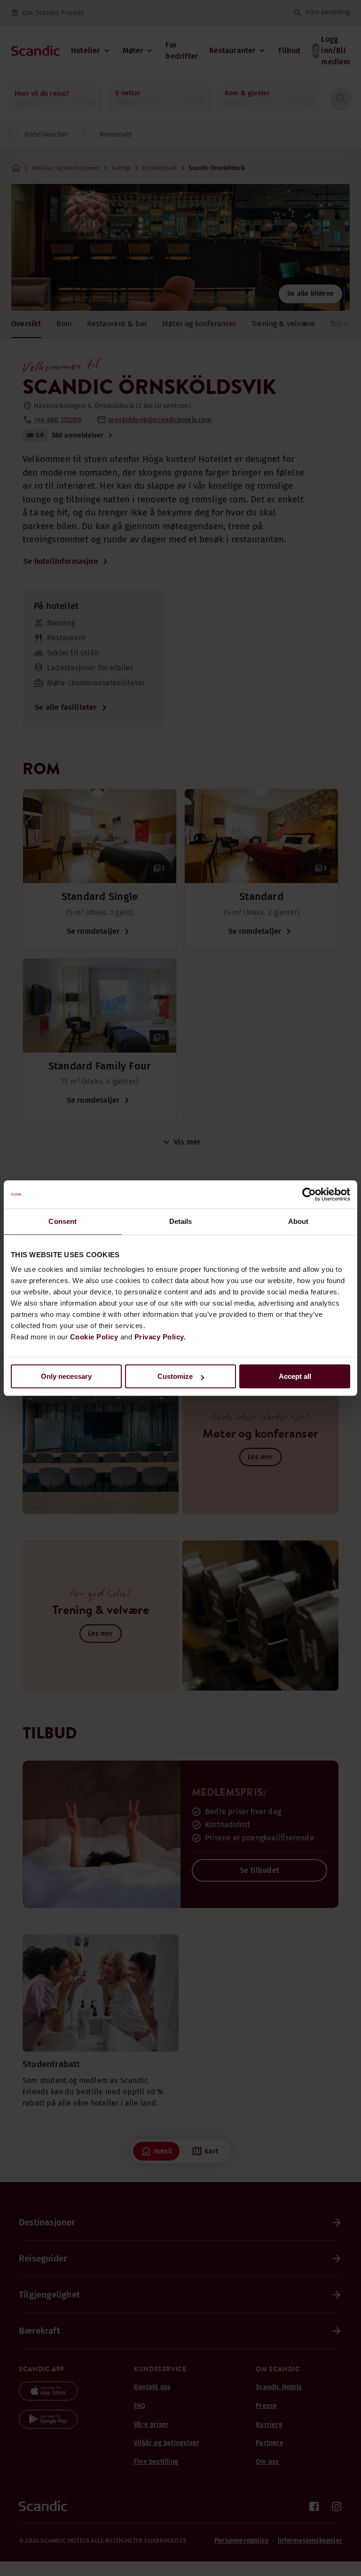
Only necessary (66, 1376)
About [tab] (298, 1221)
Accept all (295, 1376)
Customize (175, 1376)
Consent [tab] (63, 1221)
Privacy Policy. (160, 1337)
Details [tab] (181, 1221)
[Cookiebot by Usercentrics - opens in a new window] (309, 1194)
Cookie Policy (94, 1337)
